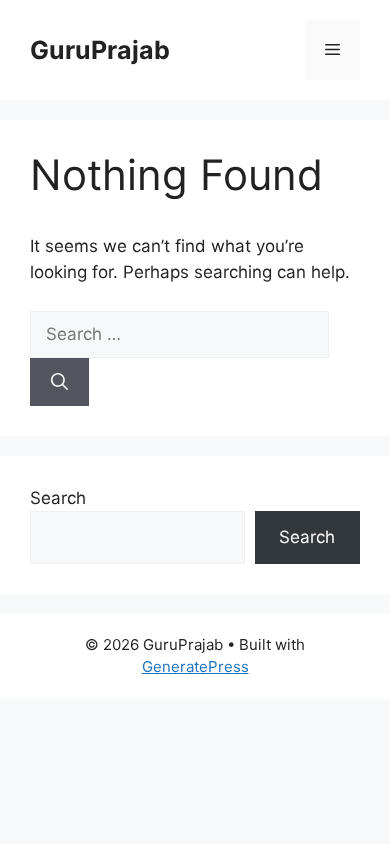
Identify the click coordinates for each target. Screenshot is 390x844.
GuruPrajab (100, 50)
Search (58, 498)
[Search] (59, 382)
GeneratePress (195, 666)
